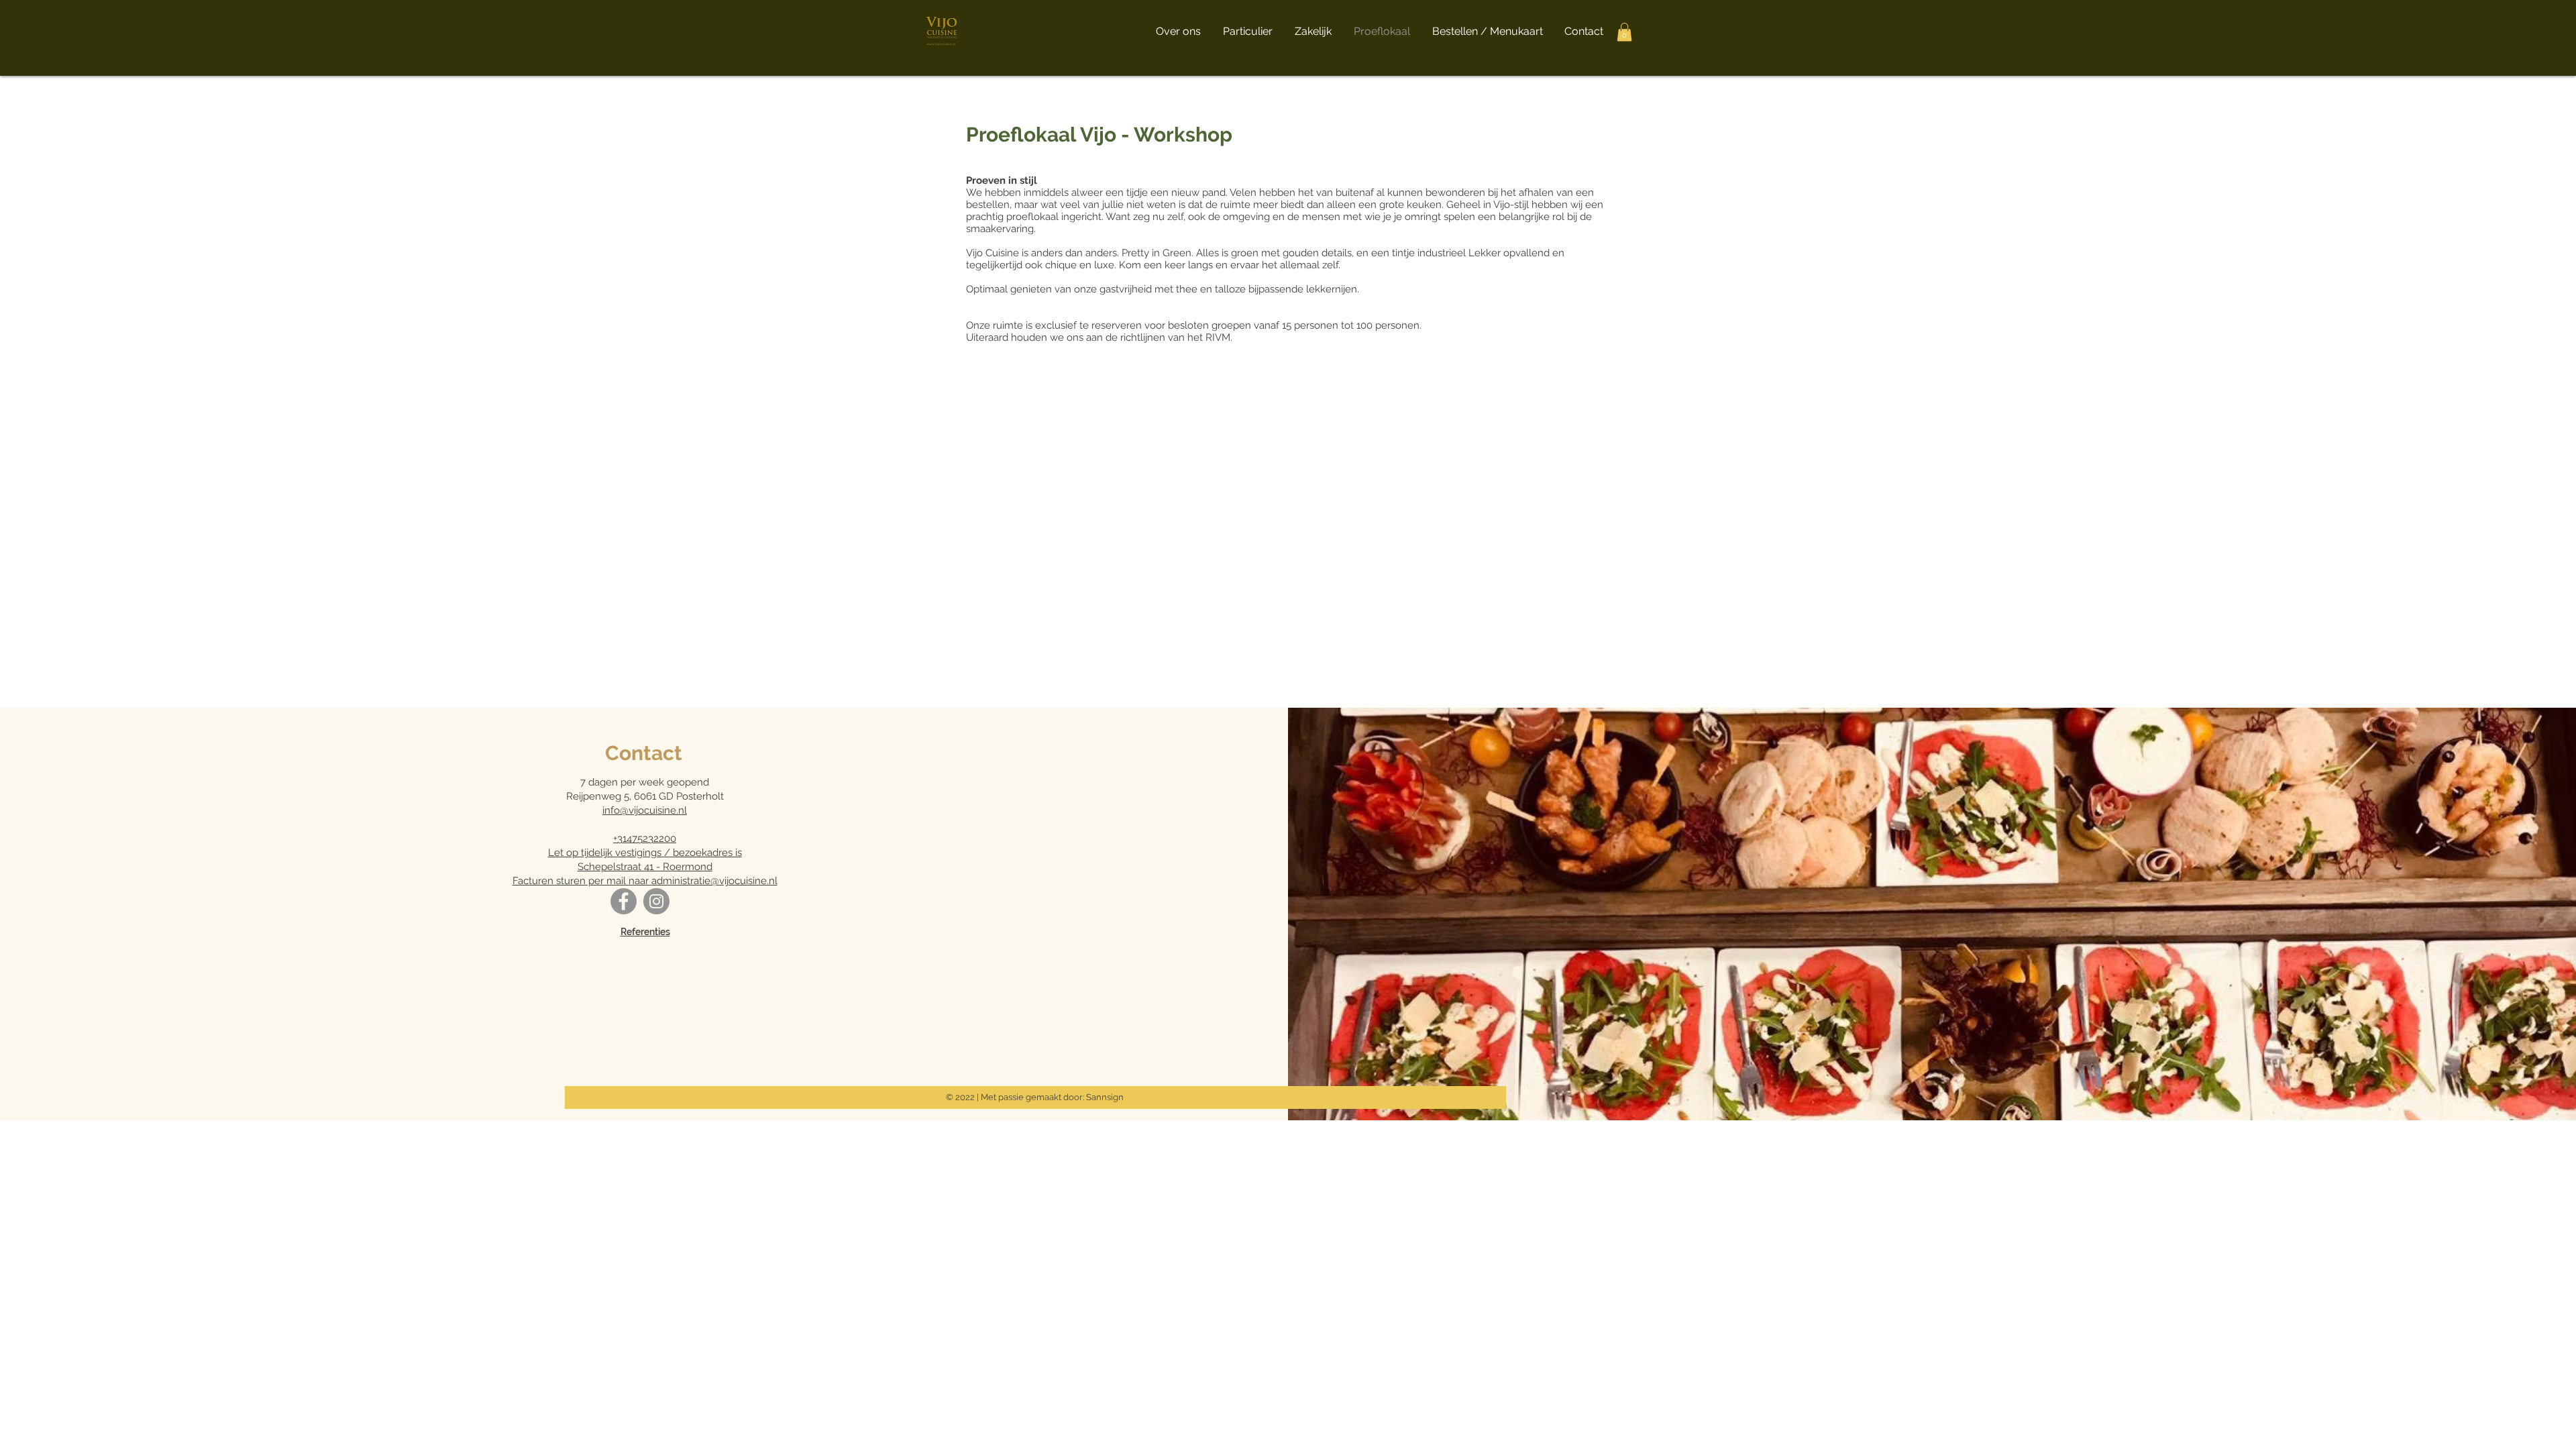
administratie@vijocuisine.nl (714, 881)
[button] (1624, 32)
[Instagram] (656, 901)
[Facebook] (624, 901)
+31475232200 (645, 839)
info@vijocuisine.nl (645, 810)
